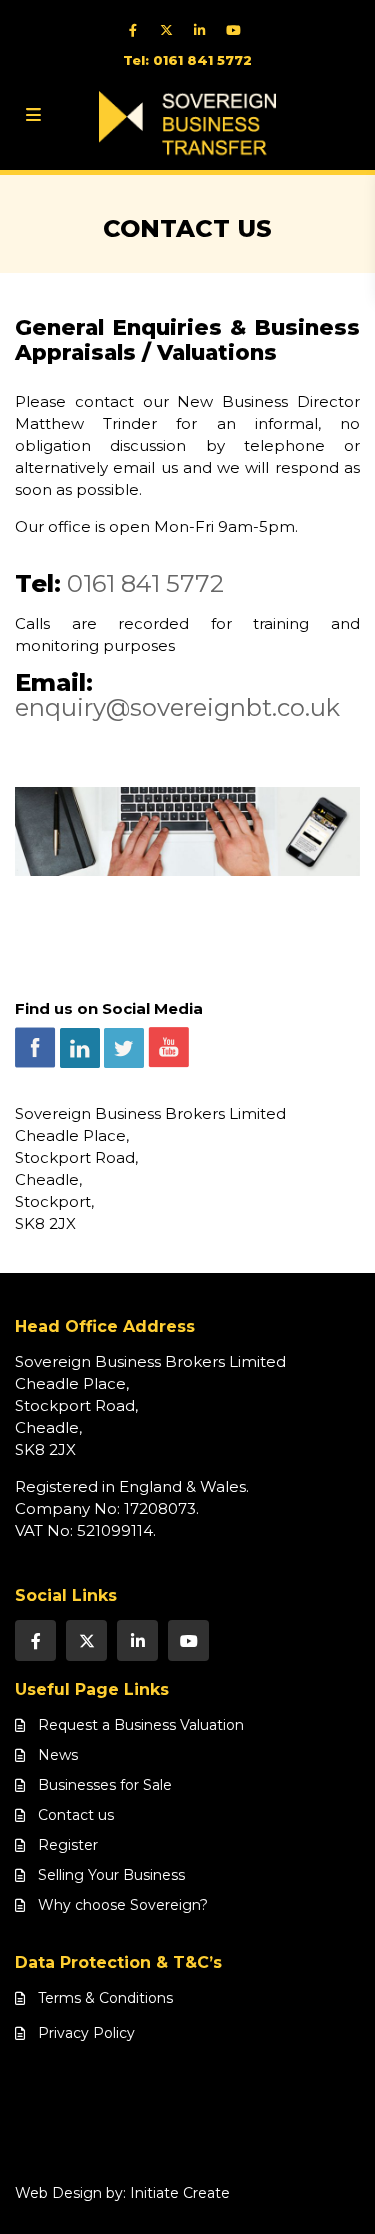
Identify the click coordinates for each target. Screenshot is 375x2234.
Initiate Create (180, 2193)
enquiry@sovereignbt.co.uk (177, 707)
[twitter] (171, 30)
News (58, 1755)
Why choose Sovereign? (123, 1905)
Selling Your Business (111, 1875)
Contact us (76, 1815)
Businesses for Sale (105, 1785)
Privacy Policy (86, 2033)
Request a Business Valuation (141, 1725)
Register (68, 1845)
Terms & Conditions (105, 1998)
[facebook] (138, 30)
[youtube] (237, 30)
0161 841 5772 (145, 583)
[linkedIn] (204, 30)
